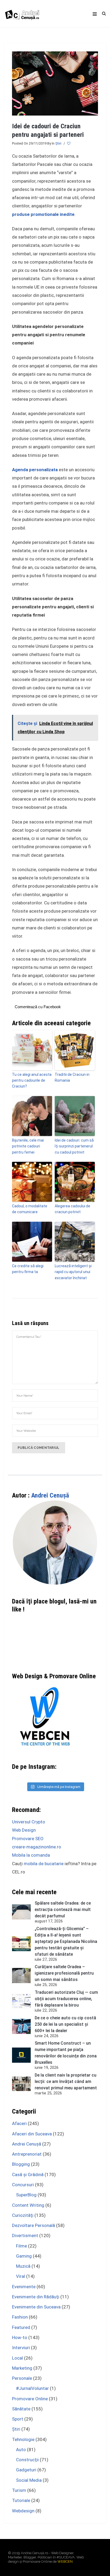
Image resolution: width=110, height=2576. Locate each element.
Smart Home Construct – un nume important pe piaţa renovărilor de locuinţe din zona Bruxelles (66, 2053)
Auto (21, 2450)
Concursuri (23, 2185)
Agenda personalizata (35, 470)
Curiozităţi (23, 2215)
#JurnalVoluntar (32, 2388)
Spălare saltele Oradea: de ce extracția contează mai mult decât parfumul (63, 1910)
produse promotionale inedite (43, 214)
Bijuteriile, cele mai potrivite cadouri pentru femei (28, 1146)
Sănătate (21, 2409)
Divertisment (25, 2235)
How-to (20, 2337)
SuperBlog (26, 2195)
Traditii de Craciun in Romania (72, 1077)
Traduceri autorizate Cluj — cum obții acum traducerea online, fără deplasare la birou (66, 1999)
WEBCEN (65, 2561)
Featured (21, 2327)
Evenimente (24, 2287)
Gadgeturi (26, 2470)
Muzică (23, 2266)
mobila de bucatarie (44, 1864)
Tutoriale (21, 2500)
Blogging (21, 2164)
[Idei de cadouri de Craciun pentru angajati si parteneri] (55, 83)
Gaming (24, 2256)
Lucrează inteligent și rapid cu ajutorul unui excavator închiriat (73, 1272)
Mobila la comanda (31, 1855)
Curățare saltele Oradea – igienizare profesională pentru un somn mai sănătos (64, 1973)
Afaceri (19, 2123)
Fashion (20, 2317)
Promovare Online (30, 2399)
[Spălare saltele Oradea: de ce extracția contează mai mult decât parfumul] (21, 1912)
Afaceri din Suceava (32, 2134)
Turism (19, 2490)
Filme (21, 2246)
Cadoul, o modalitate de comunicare (30, 1209)
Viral (21, 2276)
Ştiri (58, 143)
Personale (22, 2378)
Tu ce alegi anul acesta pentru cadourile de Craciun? (32, 1080)
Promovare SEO (28, 1839)
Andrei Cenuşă (50, 1495)
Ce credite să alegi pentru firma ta (28, 1269)
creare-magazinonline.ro (37, 1847)
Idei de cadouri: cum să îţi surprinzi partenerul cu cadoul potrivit (74, 1146)
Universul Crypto (29, 1822)
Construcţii (27, 2460)
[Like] (69, 143)
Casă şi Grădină (28, 2175)
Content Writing (28, 2205)
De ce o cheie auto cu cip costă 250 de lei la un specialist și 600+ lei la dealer (65, 2024)
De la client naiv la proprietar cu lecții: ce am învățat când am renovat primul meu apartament (66, 2081)
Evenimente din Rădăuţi (36, 2297)
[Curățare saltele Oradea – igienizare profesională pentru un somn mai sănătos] (21, 1976)
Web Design (24, 1830)
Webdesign (23, 2511)
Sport (18, 2419)
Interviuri (21, 2348)
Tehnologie (23, 2439)
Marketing (22, 2368)
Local (17, 2358)
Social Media (29, 2480)
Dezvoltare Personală (34, 2225)
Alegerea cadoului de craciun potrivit (72, 1209)
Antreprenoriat (27, 2154)
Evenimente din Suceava (36, 2307)
